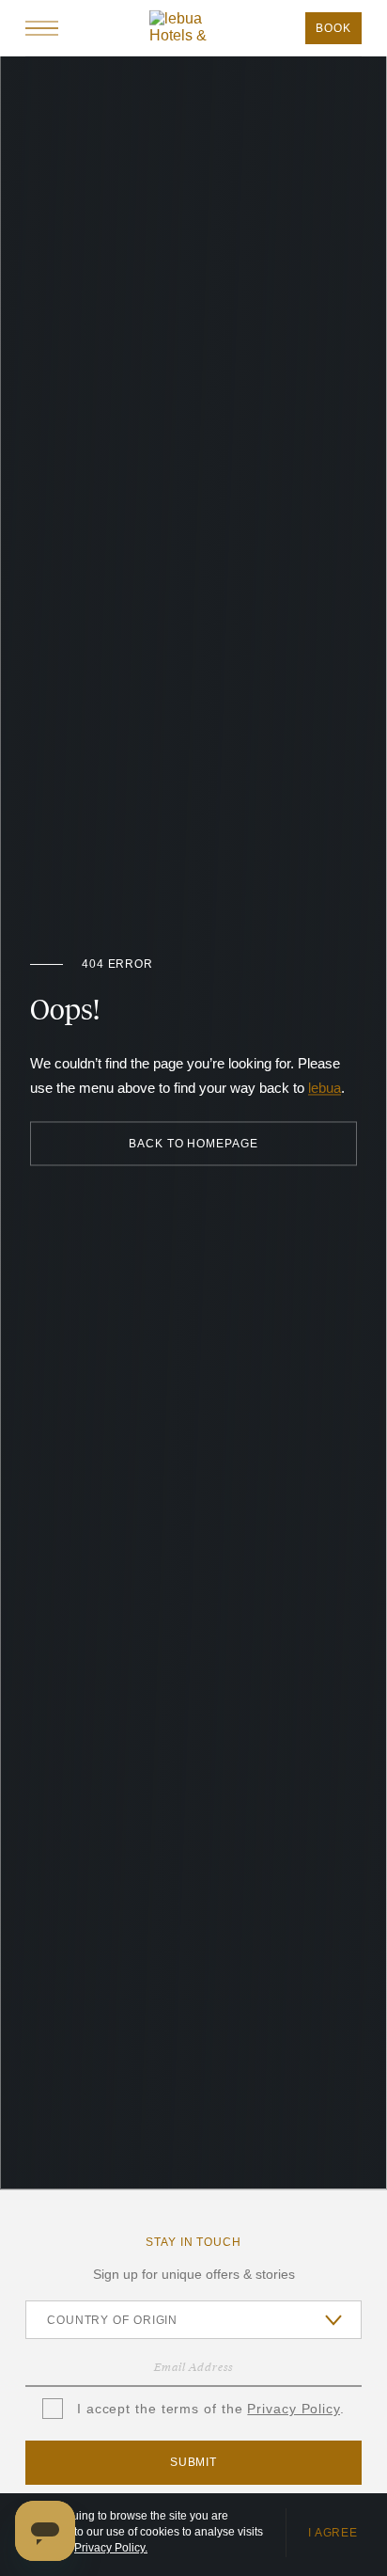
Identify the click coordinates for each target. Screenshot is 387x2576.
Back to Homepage (193, 1144)
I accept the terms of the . (209, 2409)
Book (333, 28)
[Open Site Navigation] (42, 28)
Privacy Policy (294, 2409)
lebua (325, 1089)
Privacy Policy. (111, 2548)
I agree (333, 2533)
